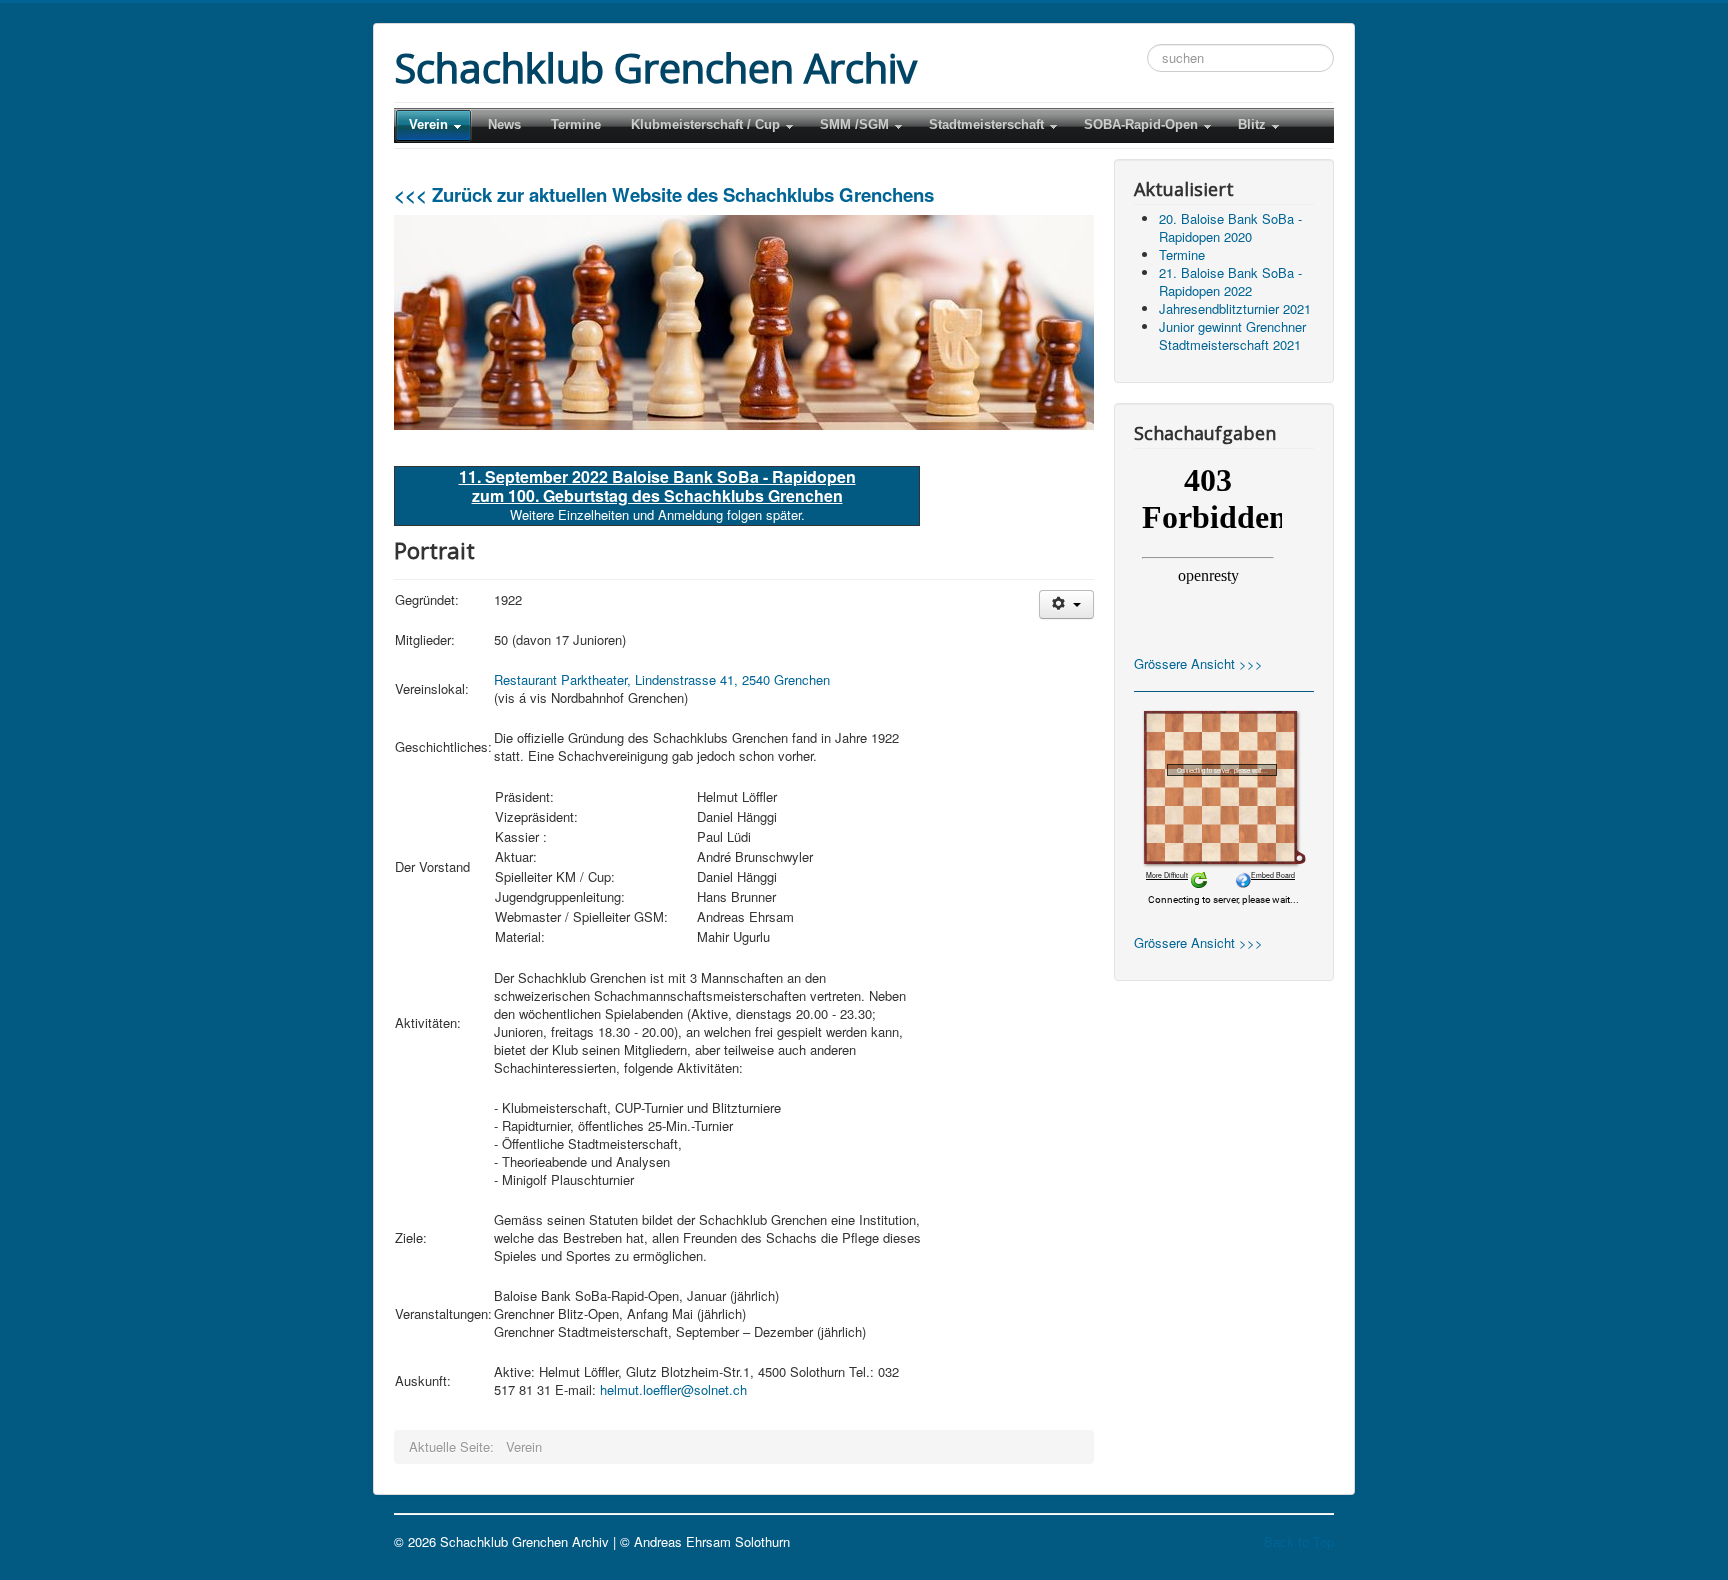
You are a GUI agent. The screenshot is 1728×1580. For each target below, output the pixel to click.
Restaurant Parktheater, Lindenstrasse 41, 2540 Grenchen (662, 679)
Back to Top (1299, 1541)
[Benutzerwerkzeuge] (1066, 604)
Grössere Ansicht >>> (1198, 663)
